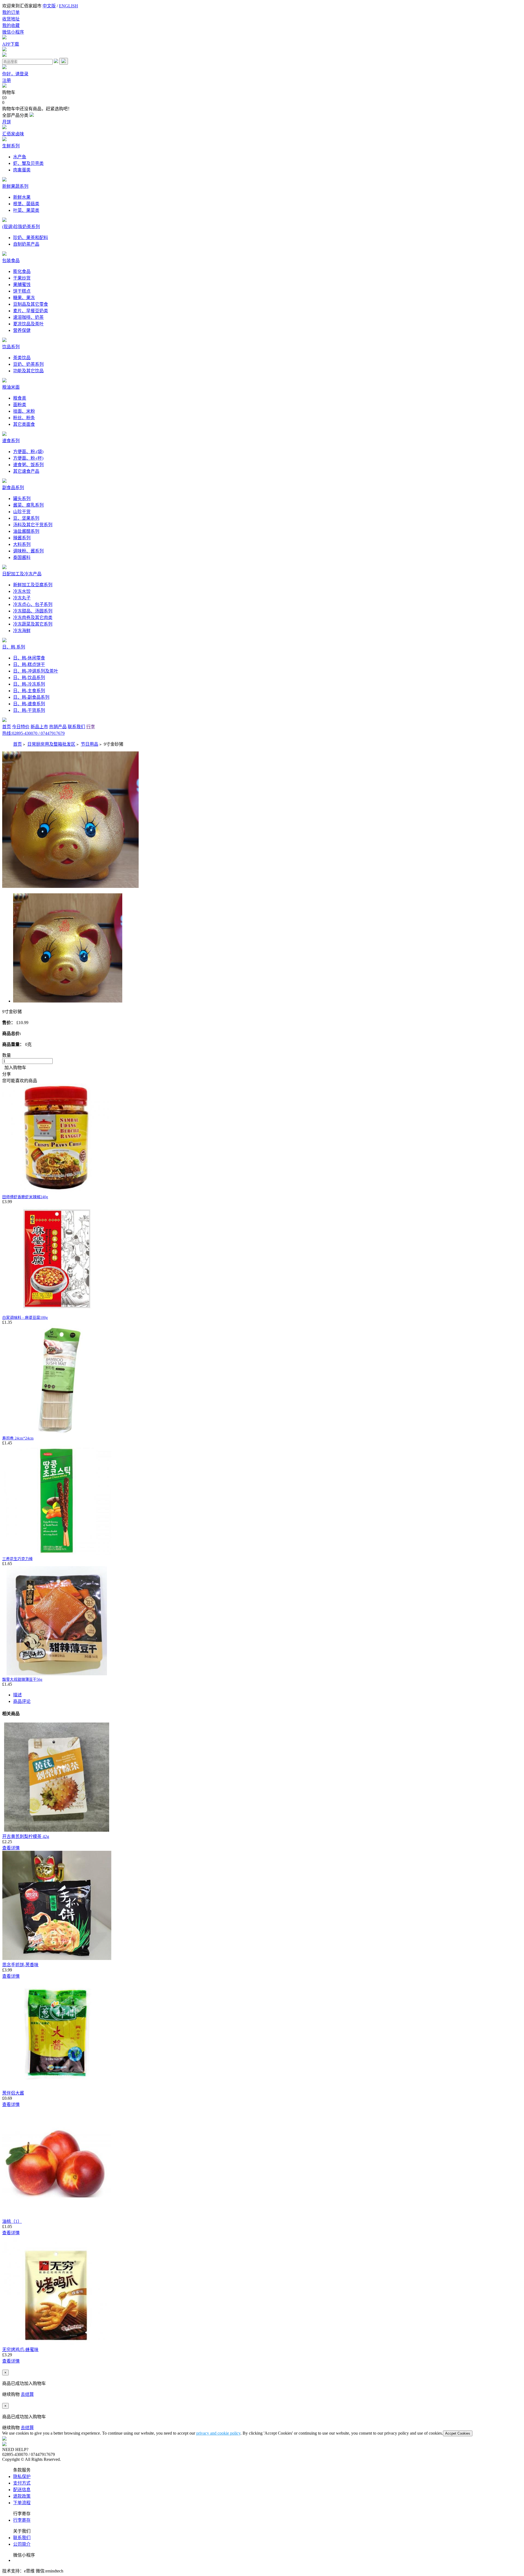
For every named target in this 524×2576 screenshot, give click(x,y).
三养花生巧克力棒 (17, 1559)
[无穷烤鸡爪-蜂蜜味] (57, 2343)
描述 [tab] (17, 1695)
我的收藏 (11, 26)
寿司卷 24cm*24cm (18, 1438)
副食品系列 (13, 488)
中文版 (49, 6)
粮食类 (20, 398)
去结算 (27, 2394)
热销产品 (58, 727)
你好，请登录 (15, 74)
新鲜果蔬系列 (15, 186)
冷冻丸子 (22, 598)
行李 (91, 727)
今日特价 (21, 727)
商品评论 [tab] (22, 1701)
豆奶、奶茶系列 (28, 364)
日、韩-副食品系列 (31, 697)
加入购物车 (14, 1068)
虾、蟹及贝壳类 (28, 163)
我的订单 (11, 12)
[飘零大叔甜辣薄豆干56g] (57, 1674)
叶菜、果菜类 (26, 210)
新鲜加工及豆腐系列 (33, 585)
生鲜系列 (11, 146)
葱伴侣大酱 (13, 2093)
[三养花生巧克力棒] (57, 1553)
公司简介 (22, 2544)
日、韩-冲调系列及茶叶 (36, 671)
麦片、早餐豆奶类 (31, 311)
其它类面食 (24, 424)
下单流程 (22, 2503)
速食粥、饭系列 (28, 465)
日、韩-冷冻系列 (29, 684)
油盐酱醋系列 (26, 531)
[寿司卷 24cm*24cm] (57, 1433)
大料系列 (22, 544)
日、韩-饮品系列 (29, 678)
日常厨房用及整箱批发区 (51, 744)
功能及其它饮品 (28, 371)
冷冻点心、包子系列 (33, 604)
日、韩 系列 (14, 647)
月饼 (7, 122)
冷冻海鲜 (22, 631)
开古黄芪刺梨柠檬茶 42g (26, 1836)
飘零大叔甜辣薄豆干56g (22, 1680)
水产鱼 (20, 157)
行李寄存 (22, 2520)
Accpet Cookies (458, 2433)
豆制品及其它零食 (31, 304)
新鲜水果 (22, 197)
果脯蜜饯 (22, 285)
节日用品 (90, 744)
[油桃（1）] (57, 2215)
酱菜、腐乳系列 (28, 505)
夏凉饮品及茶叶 (28, 324)
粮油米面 (11, 387)
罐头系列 (22, 499)
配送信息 (22, 2490)
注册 (7, 80)
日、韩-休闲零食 (29, 658)
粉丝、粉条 (24, 418)
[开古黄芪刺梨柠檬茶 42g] (57, 1830)
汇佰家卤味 (13, 134)
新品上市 (39, 727)
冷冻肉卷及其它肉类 (33, 618)
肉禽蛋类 (22, 170)
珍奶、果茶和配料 (31, 238)
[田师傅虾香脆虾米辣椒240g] (57, 1191)
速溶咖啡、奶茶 (28, 317)
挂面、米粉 (24, 411)
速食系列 (11, 441)
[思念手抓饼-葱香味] (57, 1958)
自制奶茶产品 (26, 244)
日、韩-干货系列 (29, 710)
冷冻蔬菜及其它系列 (33, 624)
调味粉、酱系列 (28, 551)
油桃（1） (12, 2221)
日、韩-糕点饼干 (29, 664)
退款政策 (22, 2496)
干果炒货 (22, 278)
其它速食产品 (26, 471)
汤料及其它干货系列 (33, 525)
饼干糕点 (22, 291)
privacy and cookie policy (218, 2433)
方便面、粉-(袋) (28, 452)
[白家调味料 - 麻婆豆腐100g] (57, 1312)
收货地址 (11, 19)
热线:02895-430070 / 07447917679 (33, 733)
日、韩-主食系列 (29, 691)
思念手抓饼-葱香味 (20, 1965)
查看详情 (11, 1848)
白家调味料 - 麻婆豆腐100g (25, 1318)
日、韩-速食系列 (29, 704)
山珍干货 (22, 512)
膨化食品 (22, 271)
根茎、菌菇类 (26, 204)
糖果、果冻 (24, 298)
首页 (7, 727)
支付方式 (22, 2483)
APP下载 (11, 44)
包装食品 (11, 261)
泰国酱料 (22, 557)
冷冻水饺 (22, 591)
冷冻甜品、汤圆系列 (33, 611)
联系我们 (76, 727)
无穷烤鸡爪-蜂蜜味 (20, 2350)
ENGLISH (69, 6)
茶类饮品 (22, 358)
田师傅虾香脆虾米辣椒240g (25, 1197)
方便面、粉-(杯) (28, 458)
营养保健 (22, 330)
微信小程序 (13, 32)
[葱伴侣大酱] (57, 2087)
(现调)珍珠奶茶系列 (21, 227)
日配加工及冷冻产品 (22, 574)
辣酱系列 (22, 538)
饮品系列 (11, 347)
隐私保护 (22, 2477)
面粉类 (20, 405)
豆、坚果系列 (26, 518)
